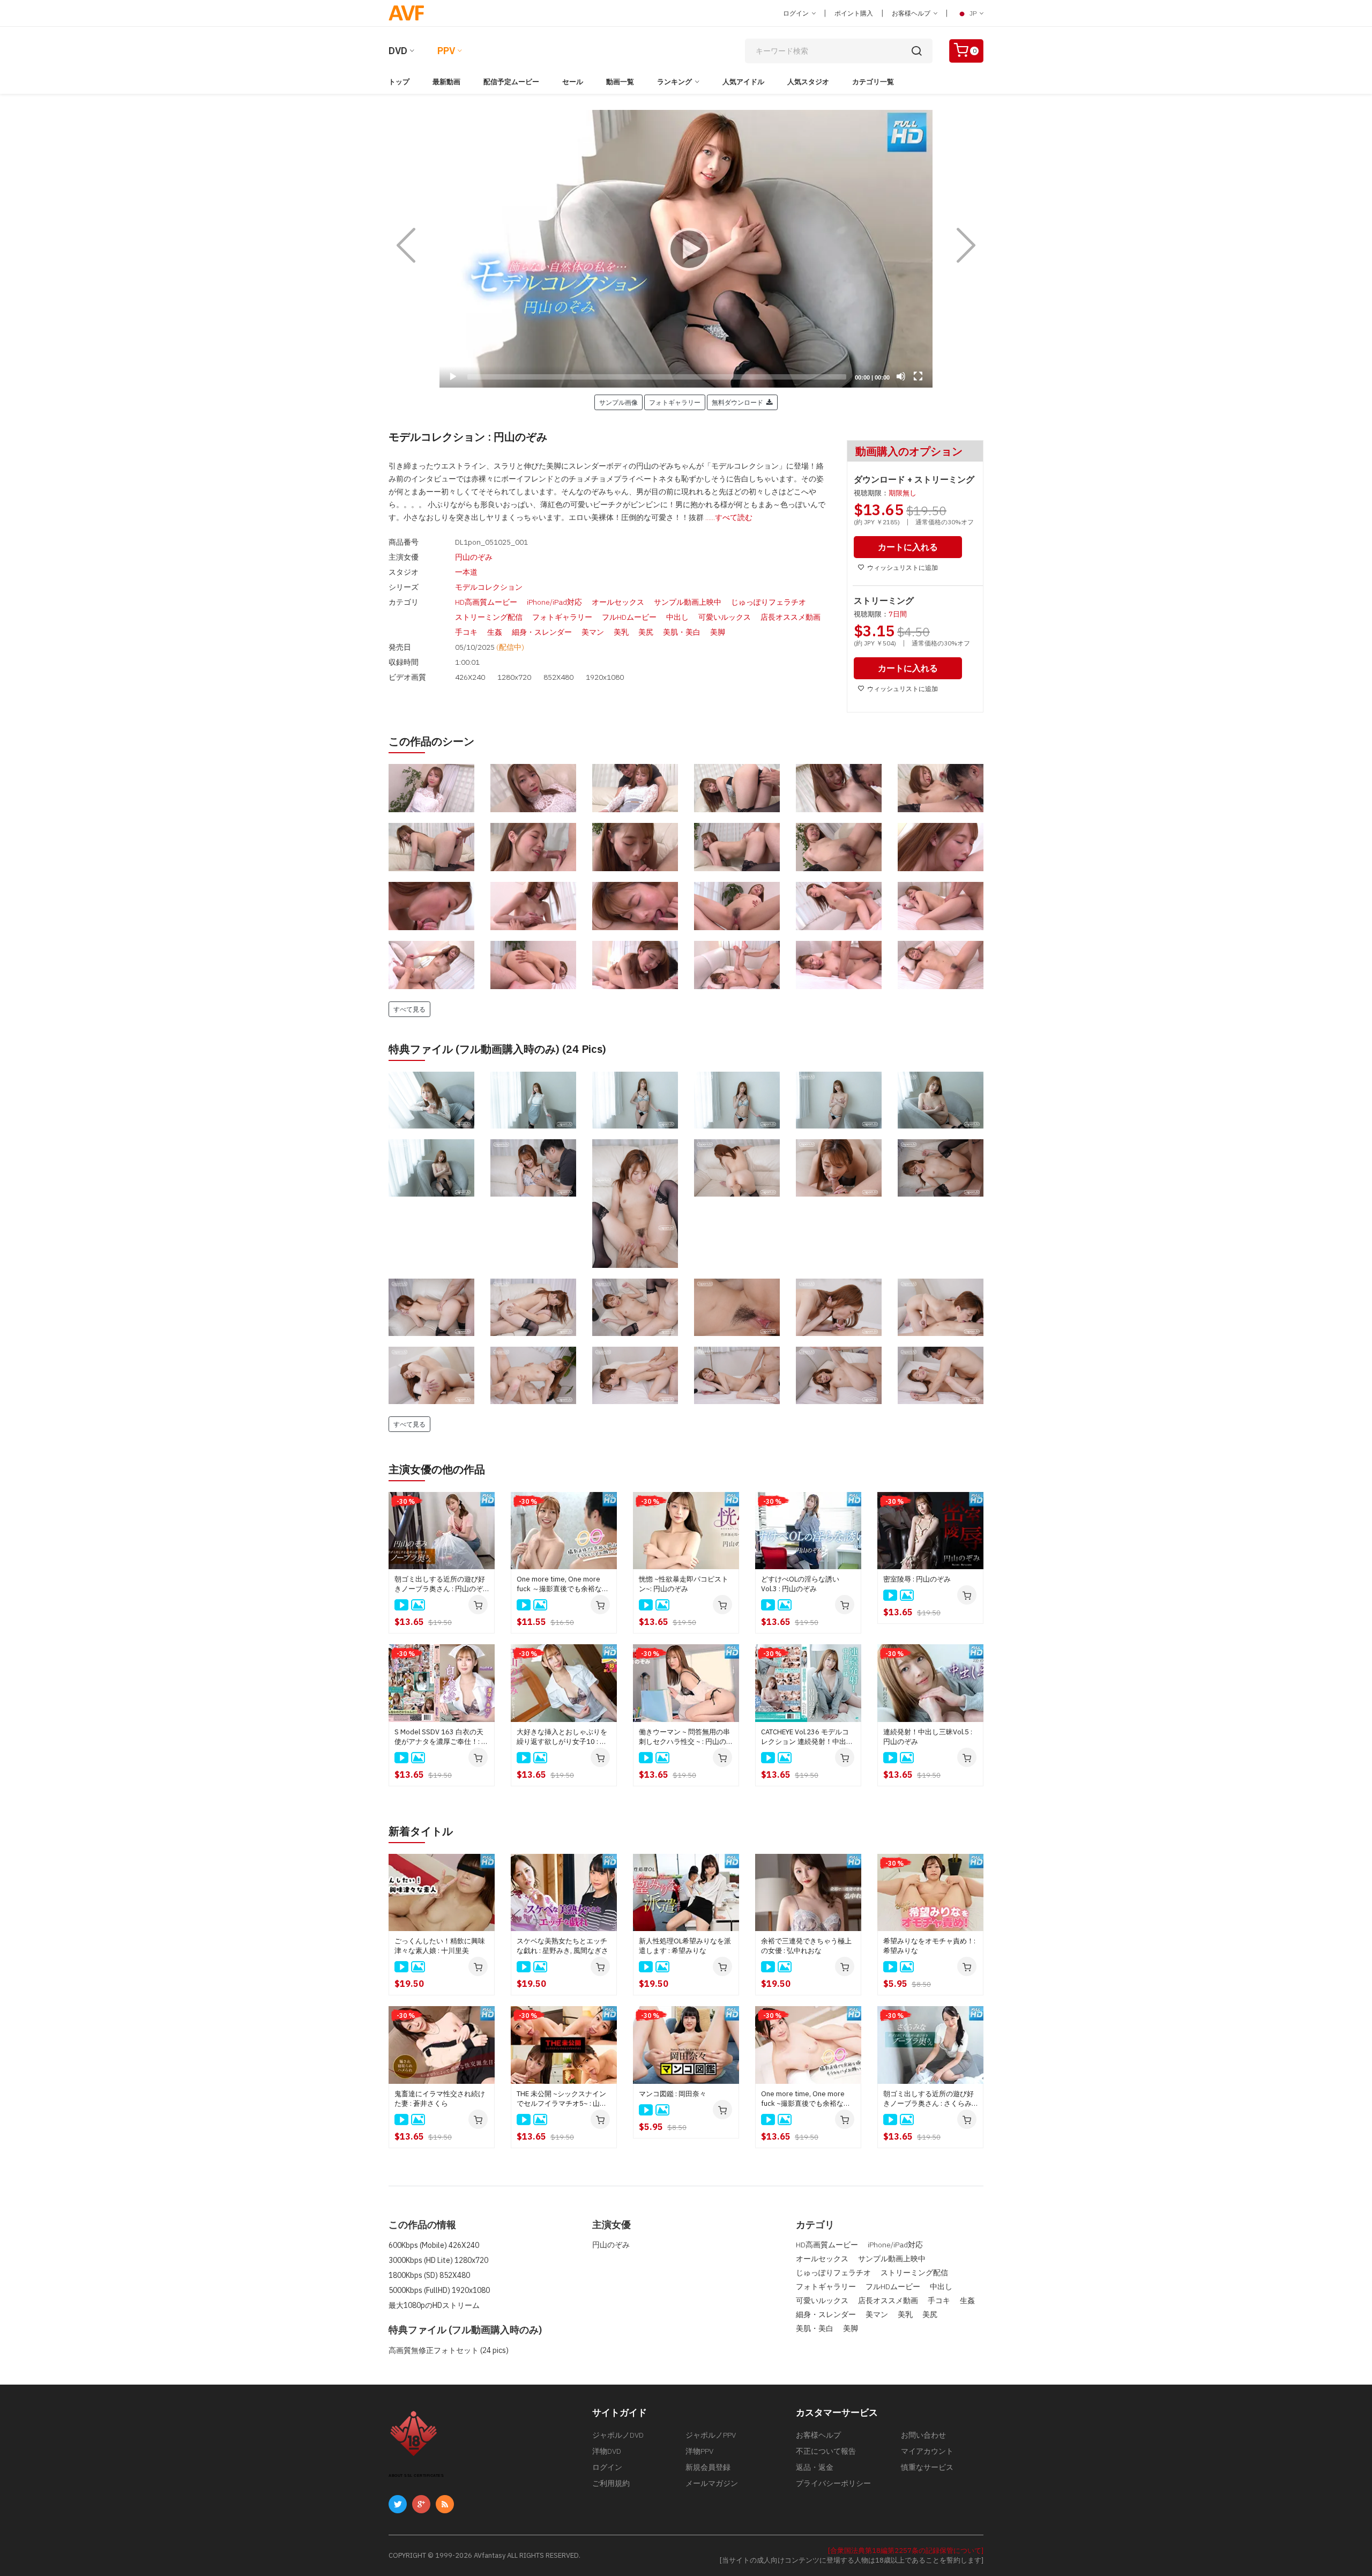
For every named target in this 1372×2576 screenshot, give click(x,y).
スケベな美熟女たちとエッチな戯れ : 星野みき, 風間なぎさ (562, 1946)
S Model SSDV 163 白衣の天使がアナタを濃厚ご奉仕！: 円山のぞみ (441, 1737)
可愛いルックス (725, 617)
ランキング (674, 82)
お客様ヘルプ (912, 13)
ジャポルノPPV (711, 2435)
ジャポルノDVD (618, 2435)
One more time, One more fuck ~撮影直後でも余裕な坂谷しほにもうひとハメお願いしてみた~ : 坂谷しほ (806, 2099)
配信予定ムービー (511, 82)
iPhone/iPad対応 (554, 602)
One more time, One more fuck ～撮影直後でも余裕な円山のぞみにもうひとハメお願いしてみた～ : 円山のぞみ (563, 1584)
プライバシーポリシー (833, 2483)
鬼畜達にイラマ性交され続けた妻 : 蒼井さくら (440, 2099)
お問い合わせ (923, 2435)
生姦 (495, 632)
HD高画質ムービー (486, 602)
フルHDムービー (629, 617)
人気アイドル (743, 82)
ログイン (797, 13)
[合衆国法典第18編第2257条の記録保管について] (906, 2551)
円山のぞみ (474, 557)
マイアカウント (927, 2451)
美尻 (646, 632)
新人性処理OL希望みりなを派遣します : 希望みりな (685, 1946)
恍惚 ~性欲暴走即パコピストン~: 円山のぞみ (684, 1584)
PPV (446, 51)
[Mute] (901, 376)
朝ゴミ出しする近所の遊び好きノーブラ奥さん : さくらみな (929, 2099)
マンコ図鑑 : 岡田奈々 (673, 2094)
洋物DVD (607, 2451)
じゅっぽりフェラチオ (769, 602)
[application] (686, 249)
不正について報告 (826, 2451)
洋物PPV (699, 2451)
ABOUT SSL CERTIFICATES (416, 2475)
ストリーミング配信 (489, 617)
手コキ (466, 632)
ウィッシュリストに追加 (903, 567)
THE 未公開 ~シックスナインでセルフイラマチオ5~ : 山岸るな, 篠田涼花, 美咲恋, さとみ (563, 2099)
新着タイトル (421, 1831)
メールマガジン (712, 2483)
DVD (398, 51)
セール (573, 82)
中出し (677, 617)
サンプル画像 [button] (618, 402)
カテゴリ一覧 (873, 82)
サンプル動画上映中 (688, 602)
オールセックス (618, 602)
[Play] (686, 249)
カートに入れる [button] (908, 547)
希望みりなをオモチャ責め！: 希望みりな (929, 1946)
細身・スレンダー (542, 632)
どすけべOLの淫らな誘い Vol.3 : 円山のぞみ (800, 1584)
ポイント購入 (854, 13)
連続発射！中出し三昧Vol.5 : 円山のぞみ (928, 1737)
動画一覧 (620, 82)
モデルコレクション (489, 587)
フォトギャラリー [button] (675, 402)
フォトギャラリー (562, 617)
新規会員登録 (708, 2467)
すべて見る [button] (409, 1009)
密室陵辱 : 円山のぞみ (917, 1579)
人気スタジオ (808, 82)
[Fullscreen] (918, 376)
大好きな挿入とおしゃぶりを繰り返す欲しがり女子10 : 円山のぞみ (562, 1737)
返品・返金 (815, 2467)
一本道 (466, 572)
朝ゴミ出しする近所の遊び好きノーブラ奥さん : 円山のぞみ (440, 1584)
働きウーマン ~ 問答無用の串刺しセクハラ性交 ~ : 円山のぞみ (686, 1737)
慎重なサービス (927, 2467)
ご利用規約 (611, 2483)
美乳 (621, 632)
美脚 (718, 632)
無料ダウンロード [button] (739, 402)
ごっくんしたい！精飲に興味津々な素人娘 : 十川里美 (440, 1946)
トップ (399, 82)
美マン (593, 632)
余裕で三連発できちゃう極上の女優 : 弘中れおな (806, 1946)
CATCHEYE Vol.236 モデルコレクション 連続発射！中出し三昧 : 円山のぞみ (807, 1737)
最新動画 (446, 82)
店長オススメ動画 (791, 617)
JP (973, 13)
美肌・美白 (682, 632)
